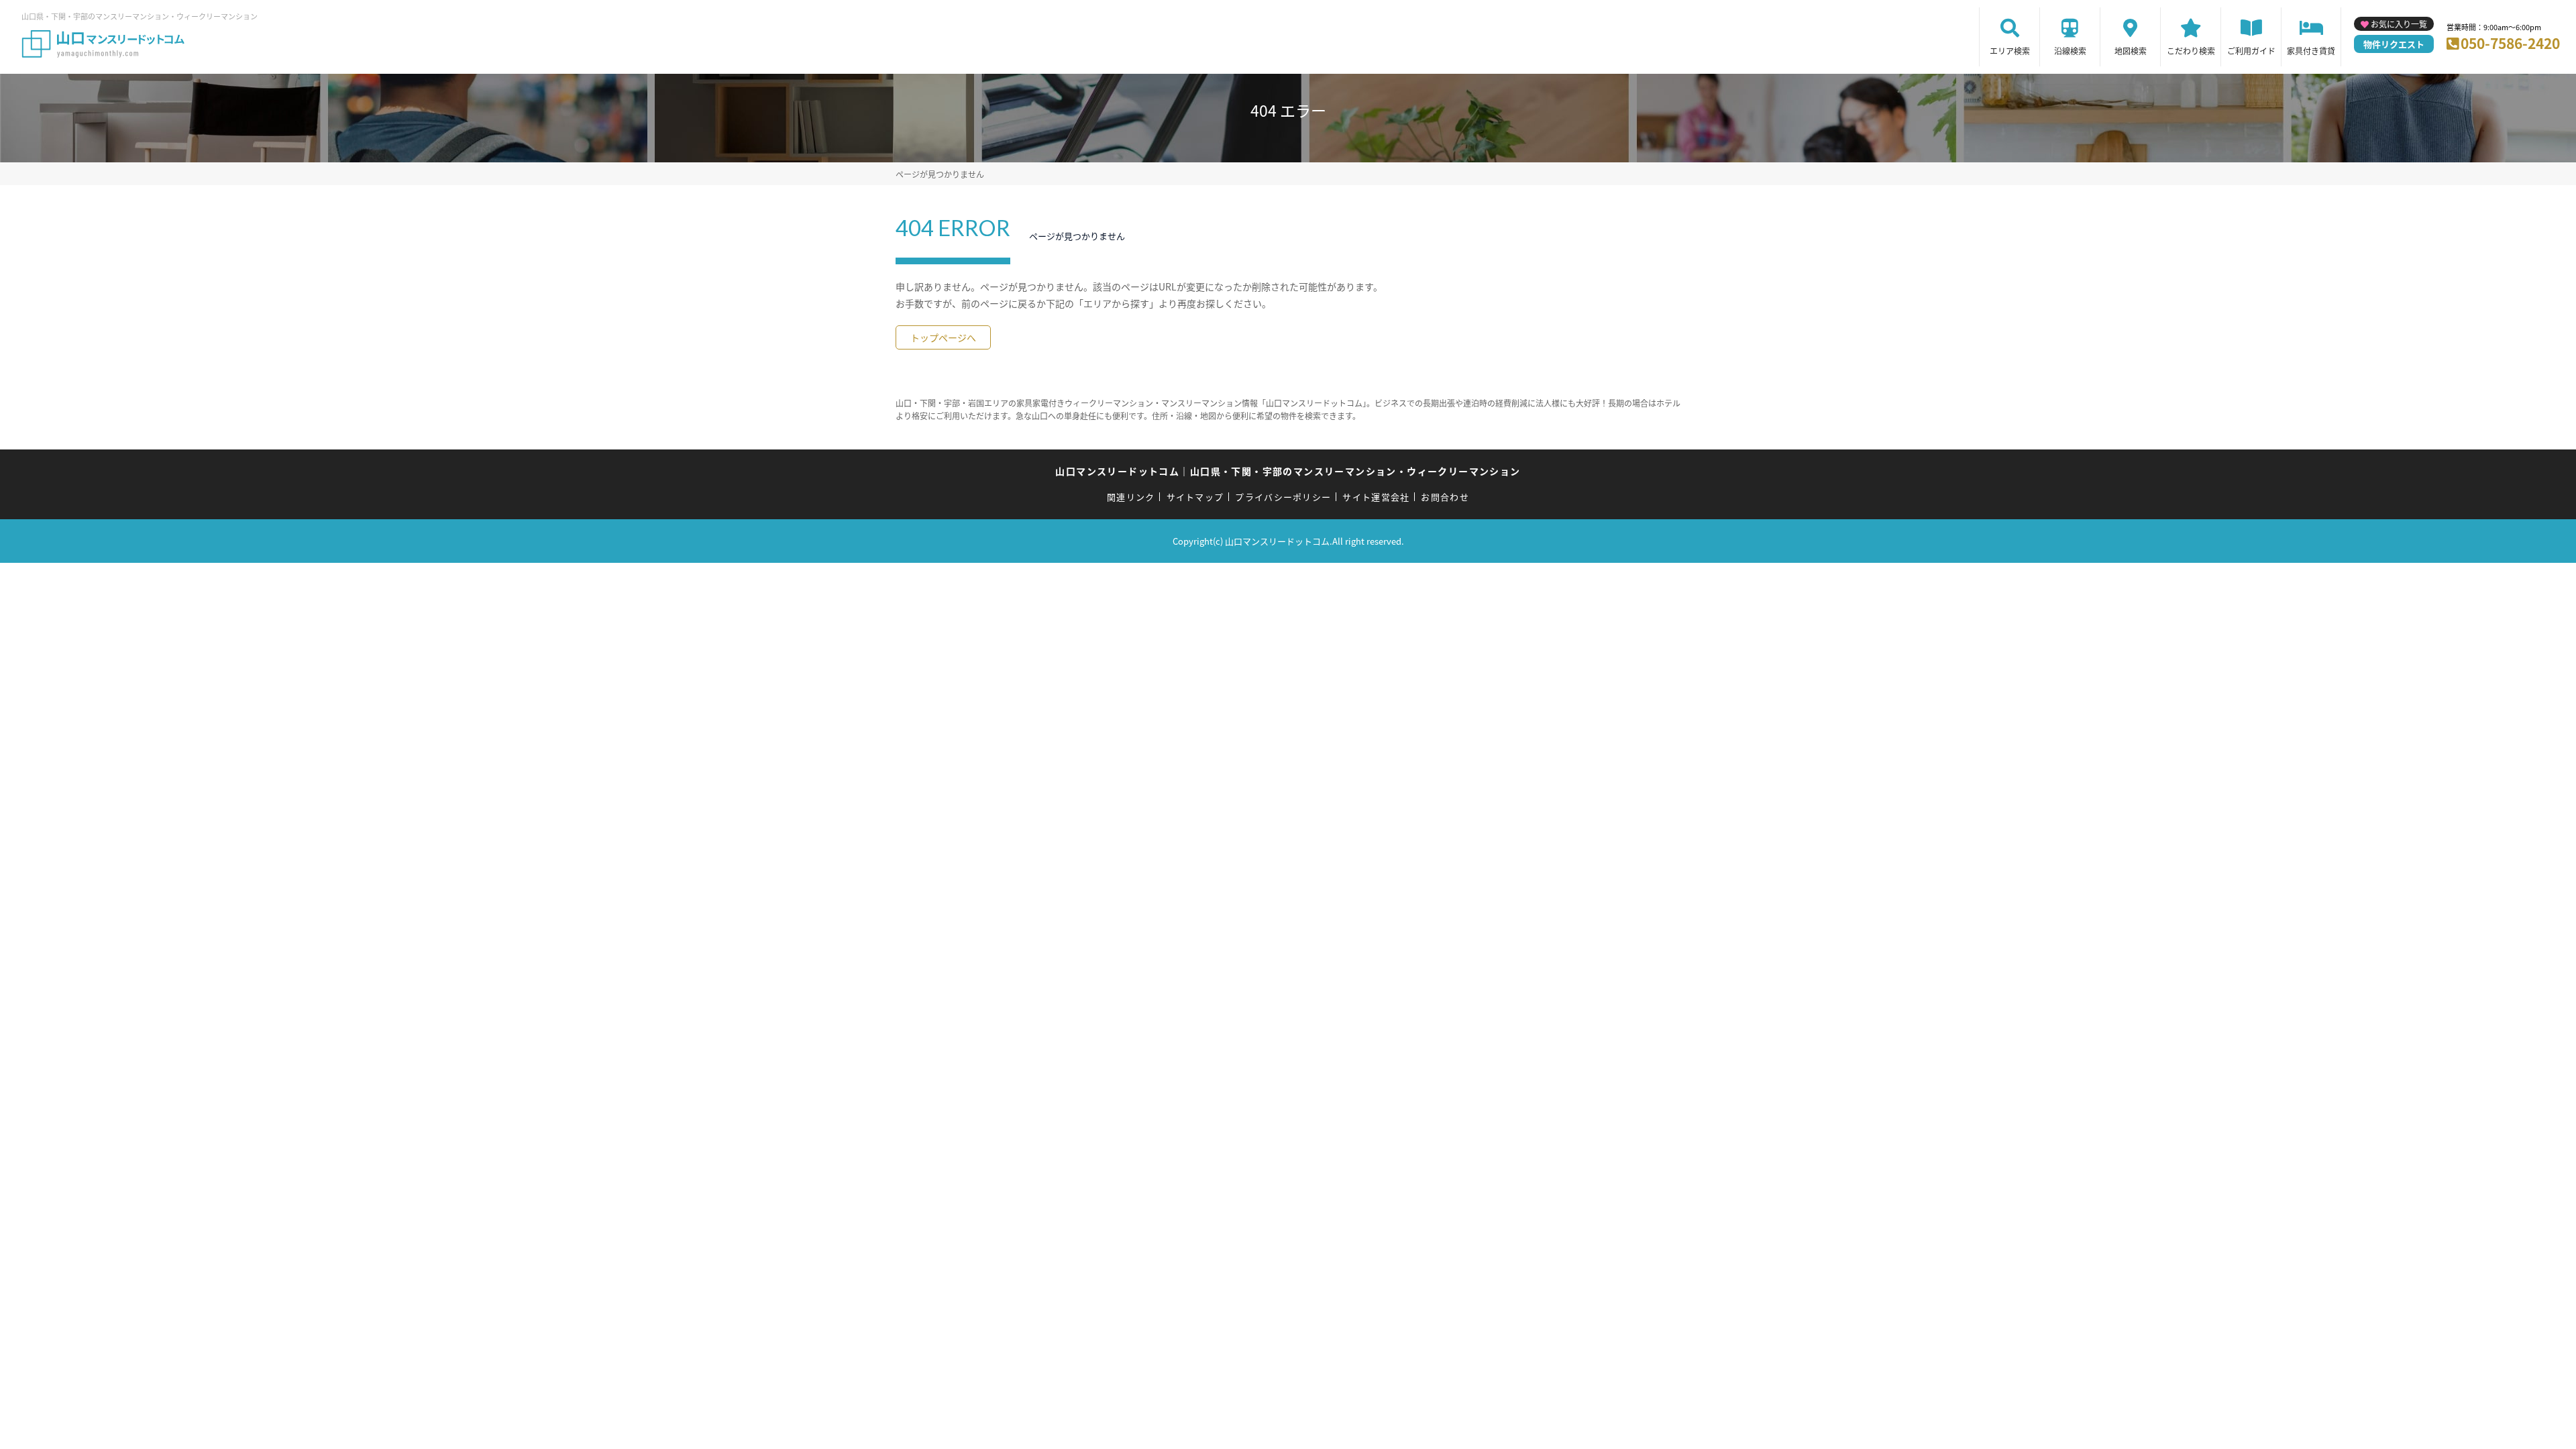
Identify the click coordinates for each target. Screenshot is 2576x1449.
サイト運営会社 (1376, 497)
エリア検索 (2010, 51)
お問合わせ (1445, 497)
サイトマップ (1195, 497)
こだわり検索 (2191, 51)
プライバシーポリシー (1283, 497)
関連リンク (1131, 497)
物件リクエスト (2394, 44)
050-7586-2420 (2510, 43)
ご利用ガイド (2251, 51)
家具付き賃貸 (2311, 51)
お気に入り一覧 (2399, 24)
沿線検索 (2070, 51)
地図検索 (2131, 51)
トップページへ (943, 337)
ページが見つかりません (940, 174)
